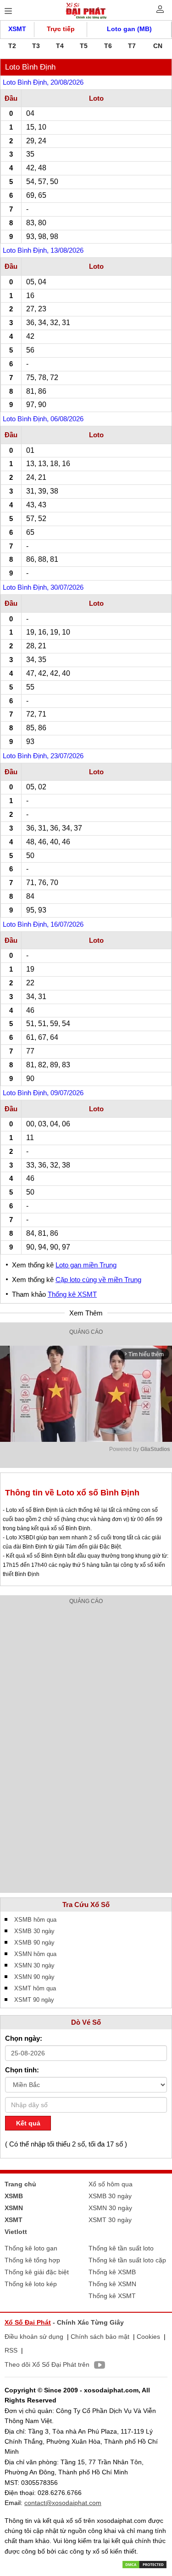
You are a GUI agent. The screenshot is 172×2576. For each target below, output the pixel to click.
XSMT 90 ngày (34, 2000)
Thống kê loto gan (31, 2248)
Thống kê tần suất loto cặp (127, 2260)
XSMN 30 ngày (34, 1965)
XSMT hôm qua (35, 1988)
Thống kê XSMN (112, 2284)
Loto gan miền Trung (86, 1265)
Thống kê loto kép (31, 2284)
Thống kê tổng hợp (32, 2260)
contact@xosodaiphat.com (63, 2503)
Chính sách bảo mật (100, 2337)
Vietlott (16, 2232)
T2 (12, 46)
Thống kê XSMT (72, 1294)
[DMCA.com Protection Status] (144, 2564)
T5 (84, 46)
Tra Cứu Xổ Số (86, 1905)
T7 (132, 46)
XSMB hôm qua (35, 1920)
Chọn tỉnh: (22, 2070)
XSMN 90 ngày (34, 1977)
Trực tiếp (61, 29)
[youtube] (97, 2366)
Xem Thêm (86, 1313)
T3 (36, 46)
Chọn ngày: (24, 2038)
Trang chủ (20, 2184)
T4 (60, 46)
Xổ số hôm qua (111, 2184)
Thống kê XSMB (112, 2272)
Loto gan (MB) (129, 29)
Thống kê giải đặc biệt (37, 2272)
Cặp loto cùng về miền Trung (98, 1280)
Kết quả (28, 2123)
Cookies (148, 2337)
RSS (11, 2350)
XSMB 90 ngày (34, 1943)
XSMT (17, 29)
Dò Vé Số (86, 2022)
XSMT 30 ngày (110, 2220)
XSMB (14, 2196)
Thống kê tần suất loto (121, 2248)
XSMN (14, 2208)
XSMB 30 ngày (34, 1931)
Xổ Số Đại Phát (28, 2322)
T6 (108, 46)
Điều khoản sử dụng (34, 2337)
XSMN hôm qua (35, 1954)
